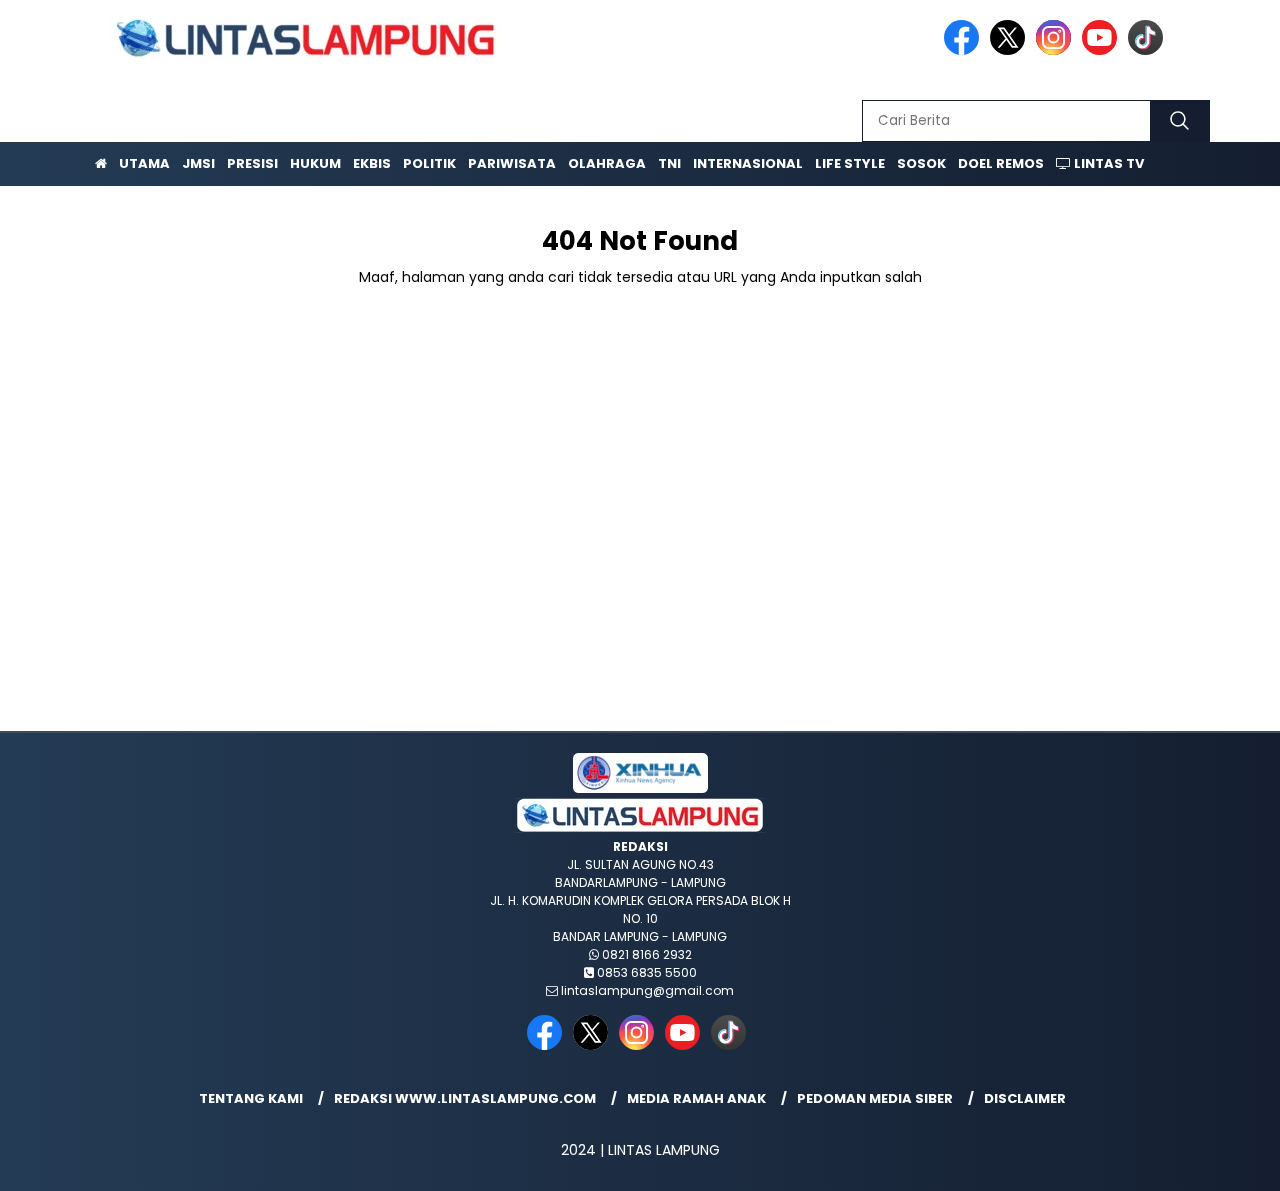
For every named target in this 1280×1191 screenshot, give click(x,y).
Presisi (252, 163)
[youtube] (1103, 50)
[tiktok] (1149, 50)
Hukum (315, 163)
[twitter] (1011, 50)
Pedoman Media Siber (875, 1098)
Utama (144, 163)
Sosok (921, 163)
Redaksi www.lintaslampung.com (465, 1098)
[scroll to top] (1225, 1160)
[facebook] (965, 50)
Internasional (748, 163)
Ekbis (372, 163)
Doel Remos (1001, 163)
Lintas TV (1107, 163)
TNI (669, 163)
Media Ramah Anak (696, 1098)
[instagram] (1057, 50)
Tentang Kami (251, 1098)
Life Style (850, 163)
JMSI (198, 163)
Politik (429, 163)
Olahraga (607, 163)
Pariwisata (512, 163)
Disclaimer (1025, 1098)
